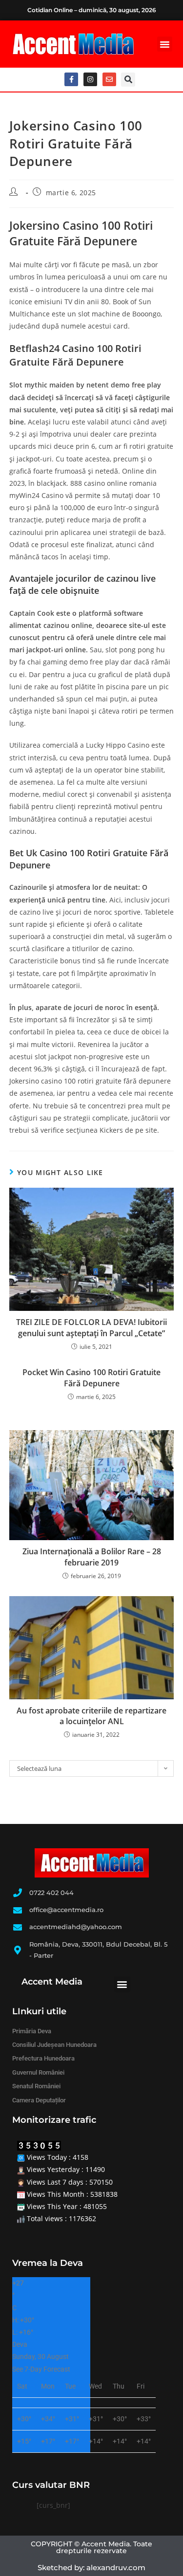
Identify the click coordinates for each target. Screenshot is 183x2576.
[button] (165, 44)
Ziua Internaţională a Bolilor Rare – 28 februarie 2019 (92, 1557)
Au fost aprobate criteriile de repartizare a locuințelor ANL (91, 1716)
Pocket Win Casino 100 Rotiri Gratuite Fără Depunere (91, 1378)
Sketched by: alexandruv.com (91, 2567)
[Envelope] (109, 79)
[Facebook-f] (71, 79)
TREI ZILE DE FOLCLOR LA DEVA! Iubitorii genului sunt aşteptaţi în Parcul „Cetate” (91, 1327)
